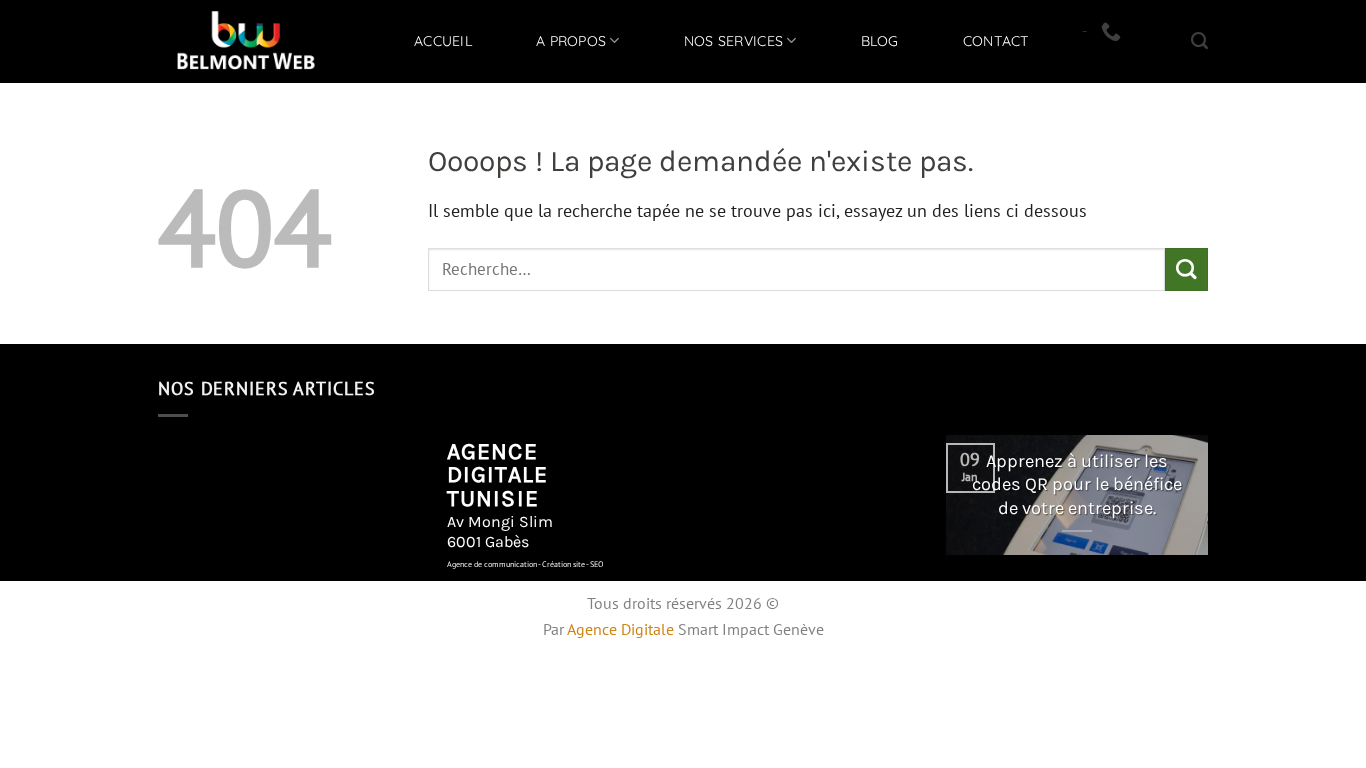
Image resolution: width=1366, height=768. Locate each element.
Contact (996, 41)
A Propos (571, 41)
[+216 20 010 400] (1113, 31)
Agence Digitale (620, 629)
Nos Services (733, 41)
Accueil (443, 41)
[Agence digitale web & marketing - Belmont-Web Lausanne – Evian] (246, 41)
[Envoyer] (1186, 269)
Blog (880, 41)
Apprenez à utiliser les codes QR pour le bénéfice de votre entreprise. (1077, 484)
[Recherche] (1199, 41)
